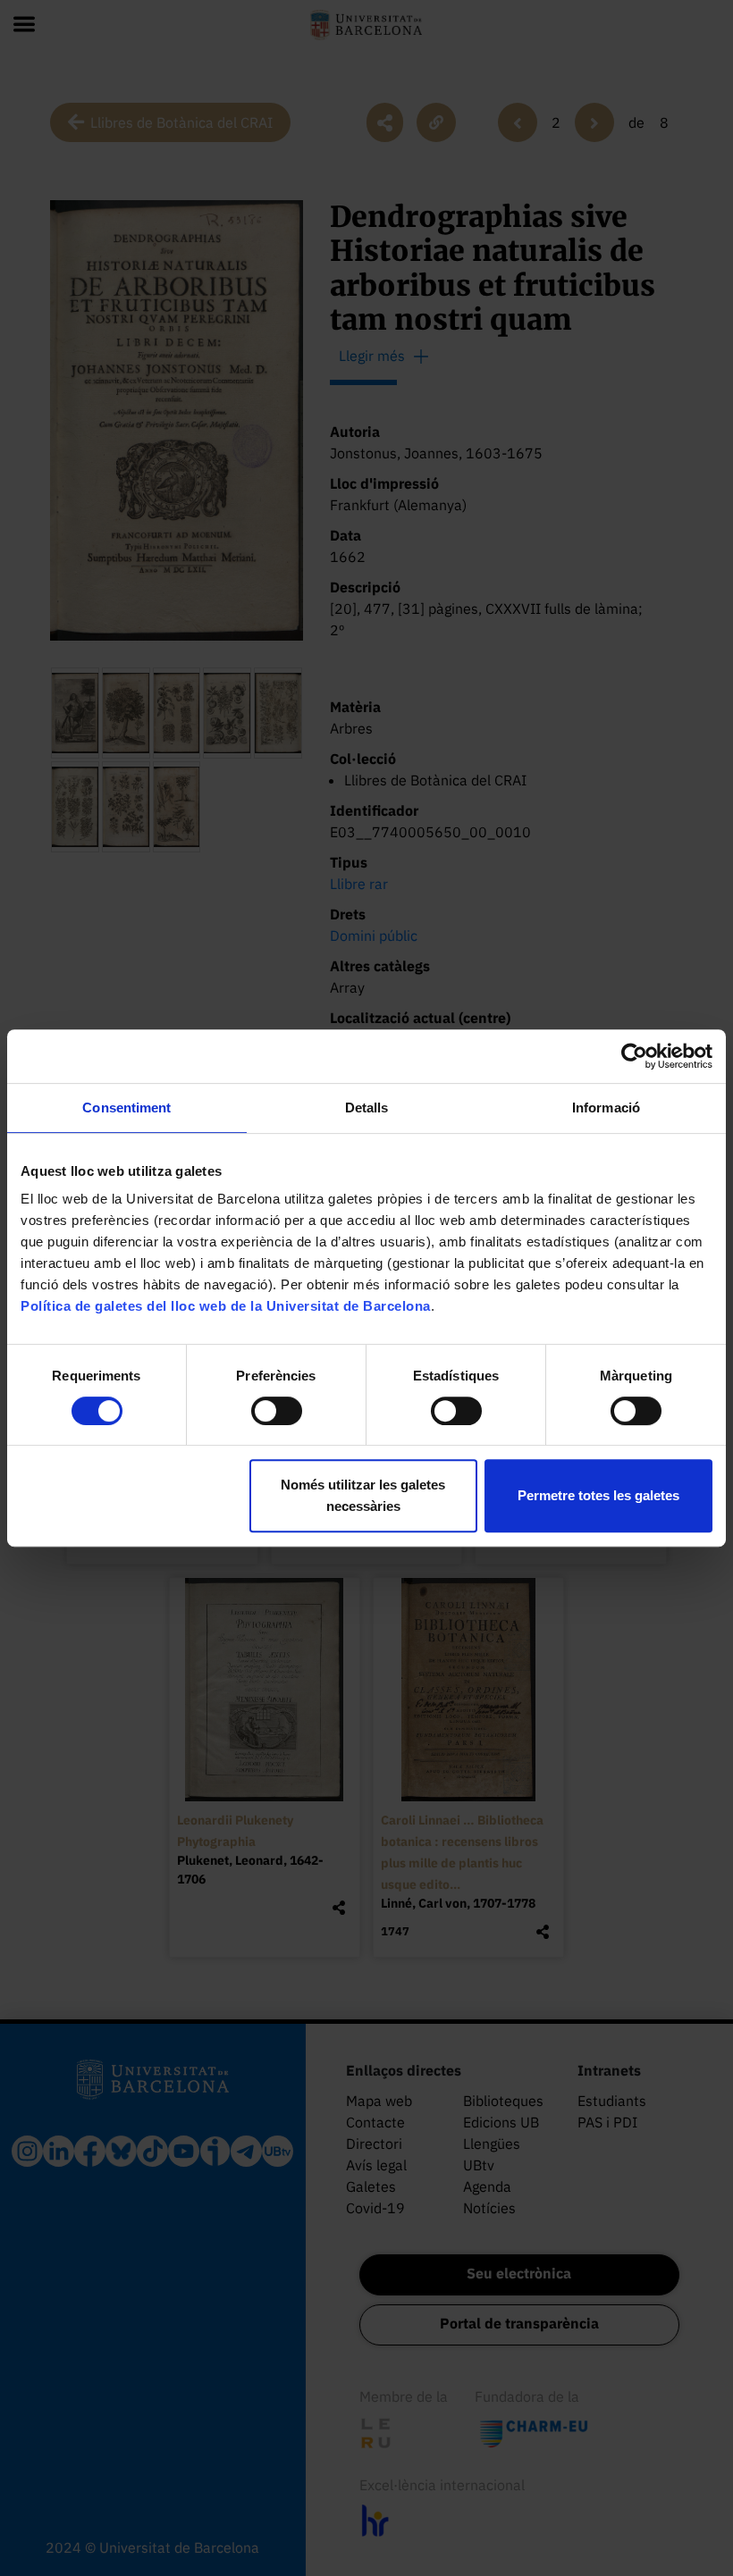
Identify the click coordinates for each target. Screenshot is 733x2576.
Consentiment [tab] (126, 1108)
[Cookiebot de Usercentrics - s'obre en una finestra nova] (634, 1056)
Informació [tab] (606, 1108)
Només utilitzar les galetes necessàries (363, 1495)
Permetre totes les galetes (598, 1495)
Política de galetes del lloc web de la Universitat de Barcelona (226, 1306)
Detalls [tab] (367, 1108)
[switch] (277, 1411)
